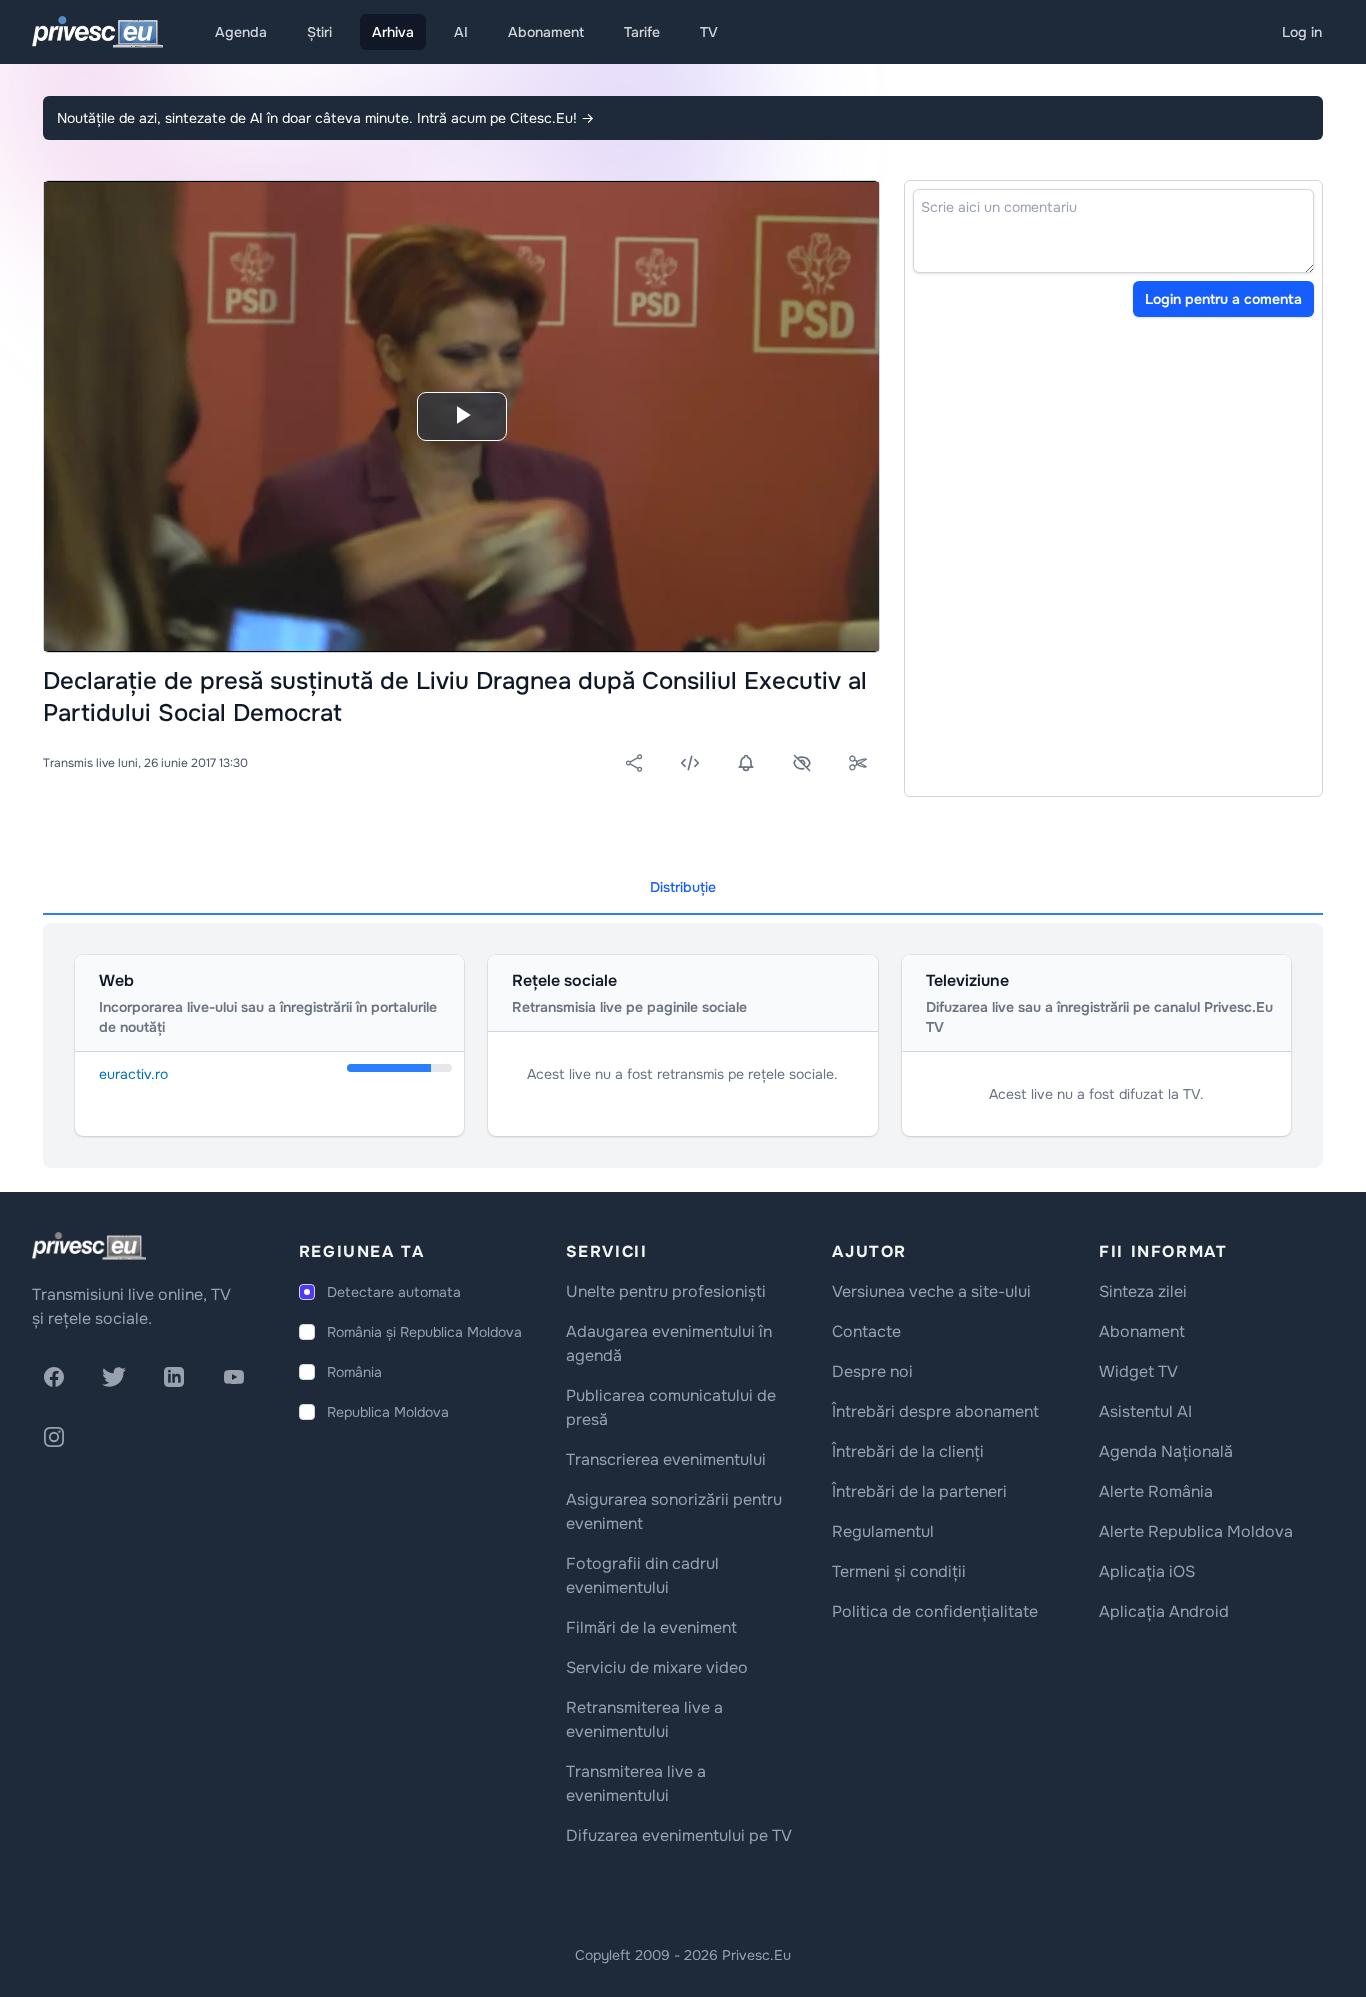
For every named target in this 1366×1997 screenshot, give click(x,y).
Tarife (642, 32)
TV (709, 32)
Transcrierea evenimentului (666, 1459)
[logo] (89, 1246)
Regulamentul (883, 1531)
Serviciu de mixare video (657, 1667)
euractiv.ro (133, 1074)
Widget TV (1138, 1371)
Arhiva (393, 32)
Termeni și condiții (899, 1571)
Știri (319, 32)
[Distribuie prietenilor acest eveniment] (634, 763)
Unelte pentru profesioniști (666, 1291)
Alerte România (1156, 1491)
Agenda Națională (1166, 1451)
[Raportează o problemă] (802, 763)
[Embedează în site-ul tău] (690, 763)
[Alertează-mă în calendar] (746, 763)
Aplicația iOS (1147, 1571)
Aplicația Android (1164, 1611)
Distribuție (683, 887)
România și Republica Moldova (424, 1332)
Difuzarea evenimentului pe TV (679, 1835)
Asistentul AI (1145, 1411)
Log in (1302, 32)
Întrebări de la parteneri (919, 1491)
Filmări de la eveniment (651, 1627)
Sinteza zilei (1143, 1291)
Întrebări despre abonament (935, 1411)
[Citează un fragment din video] (858, 763)
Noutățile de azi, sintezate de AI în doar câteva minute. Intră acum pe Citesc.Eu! (325, 118)
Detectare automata (394, 1292)
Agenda (241, 32)
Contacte (866, 1331)
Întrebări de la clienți (908, 1451)
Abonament (546, 32)
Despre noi (872, 1371)
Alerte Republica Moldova (1196, 1531)
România (354, 1372)
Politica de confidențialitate (935, 1611)
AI (461, 32)
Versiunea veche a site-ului (931, 1291)
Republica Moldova (388, 1412)
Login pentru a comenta (1223, 299)
